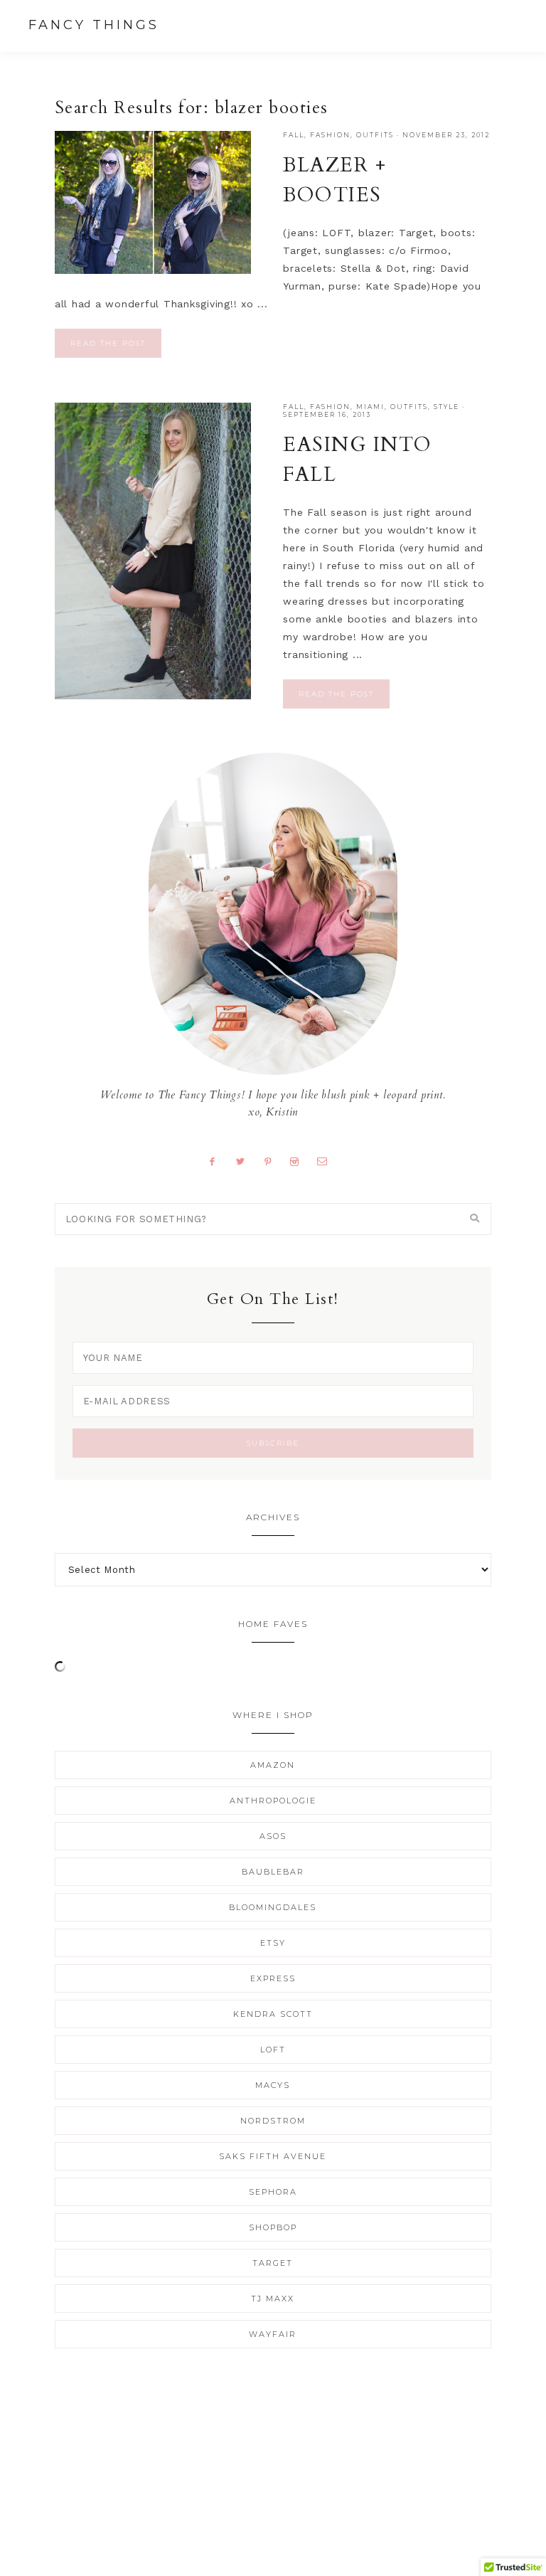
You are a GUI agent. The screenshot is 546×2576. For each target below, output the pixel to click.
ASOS (273, 1836)
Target (273, 2263)
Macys (273, 2085)
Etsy (273, 1943)
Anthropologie (273, 1801)
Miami (370, 407)
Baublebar (273, 1872)
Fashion (330, 135)
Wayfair (273, 2334)
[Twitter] (246, 1161)
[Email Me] (327, 1161)
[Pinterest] (273, 1161)
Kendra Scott (273, 2014)
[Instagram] (300, 1161)
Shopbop (273, 2227)
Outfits (375, 135)
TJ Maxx (273, 2299)
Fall (294, 135)
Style (446, 407)
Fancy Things (94, 25)
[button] (504, 25)
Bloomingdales (273, 1907)
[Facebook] (218, 1161)
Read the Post (108, 343)
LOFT (273, 2050)
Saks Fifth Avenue (273, 2156)
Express (273, 1978)
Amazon (273, 1765)
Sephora (273, 2192)
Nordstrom (273, 2121)
